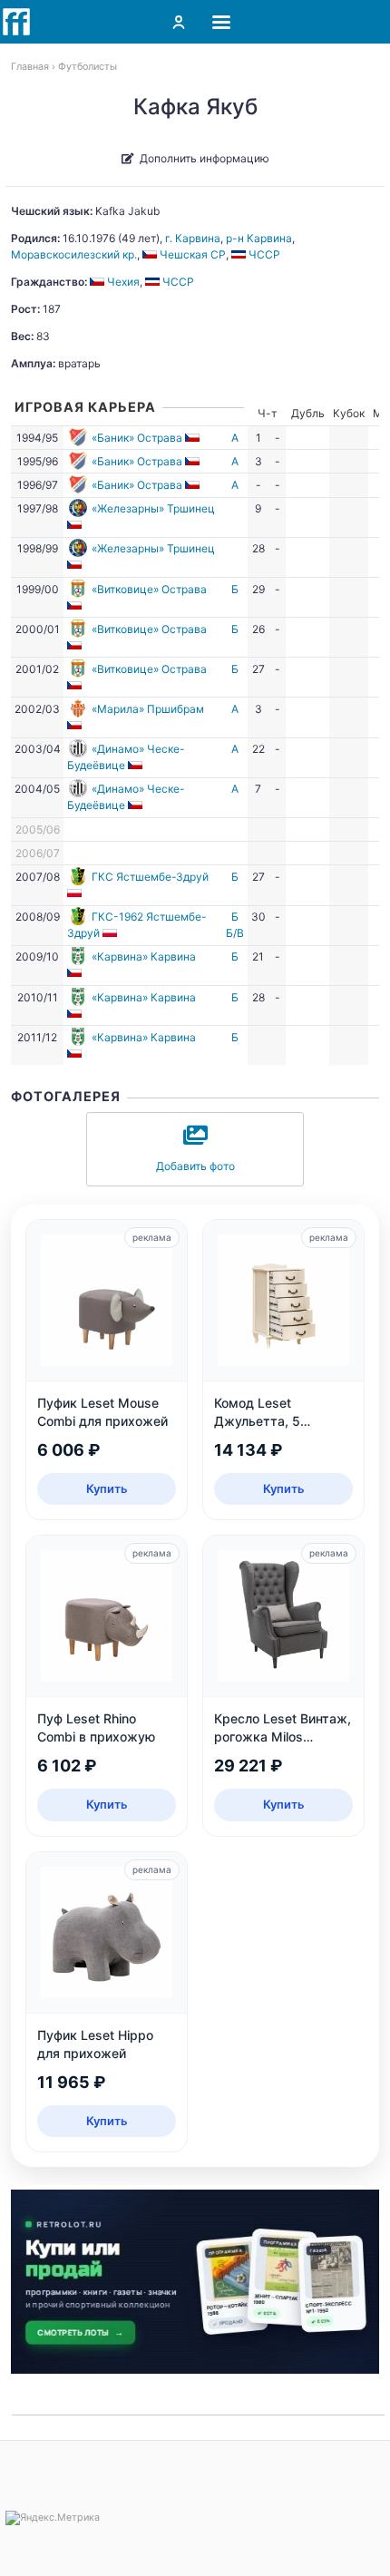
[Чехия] (194, 438)
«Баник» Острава (137, 438)
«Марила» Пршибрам (148, 709)
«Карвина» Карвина (144, 956)
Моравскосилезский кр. (74, 254)
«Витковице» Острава (149, 589)
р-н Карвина (259, 238)
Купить (107, 1488)
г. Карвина (193, 238)
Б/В (235, 933)
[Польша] (76, 893)
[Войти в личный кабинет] (179, 22)
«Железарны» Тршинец (153, 508)
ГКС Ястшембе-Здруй (150, 877)
